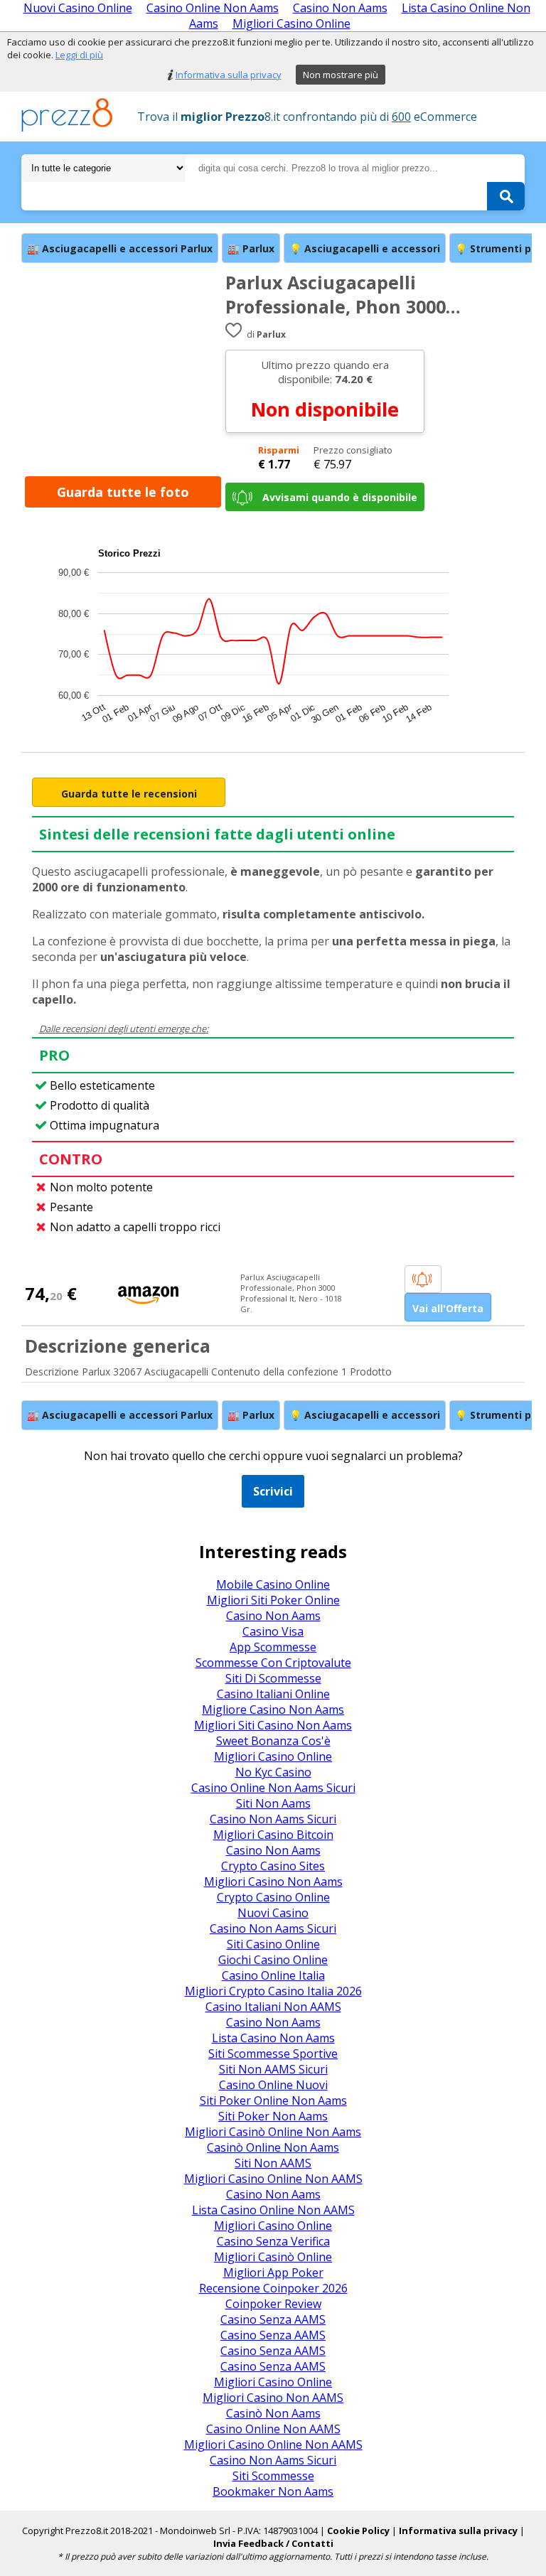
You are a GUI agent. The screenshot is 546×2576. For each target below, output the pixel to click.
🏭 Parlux (251, 248)
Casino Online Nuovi (273, 2085)
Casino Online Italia (273, 1975)
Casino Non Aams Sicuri (273, 1819)
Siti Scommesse (273, 2476)
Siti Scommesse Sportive (273, 2054)
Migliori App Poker (273, 2272)
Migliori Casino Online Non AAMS (273, 2179)
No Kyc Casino (273, 1772)
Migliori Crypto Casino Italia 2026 (273, 1991)
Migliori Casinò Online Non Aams (273, 2132)
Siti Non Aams (273, 1803)
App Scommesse (273, 1647)
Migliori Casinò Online (273, 2257)
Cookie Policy (358, 2531)
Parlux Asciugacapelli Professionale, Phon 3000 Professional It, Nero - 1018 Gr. (359, 294)
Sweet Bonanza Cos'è (273, 1741)
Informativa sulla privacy (229, 75)
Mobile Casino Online (273, 1584)
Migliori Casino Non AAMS (273, 2398)
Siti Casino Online (273, 1944)
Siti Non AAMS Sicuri (273, 2069)
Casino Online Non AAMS (273, 2429)
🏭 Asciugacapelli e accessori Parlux (120, 248)
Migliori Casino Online (291, 23)
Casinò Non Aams (273, 2413)
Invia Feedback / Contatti (273, 2543)
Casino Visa (273, 1631)
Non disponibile (325, 409)
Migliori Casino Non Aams (273, 1882)
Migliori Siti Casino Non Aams (273, 1725)
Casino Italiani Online (273, 1694)
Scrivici (273, 1491)
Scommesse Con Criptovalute (273, 1663)
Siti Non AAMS (273, 2163)
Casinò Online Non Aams (273, 2147)
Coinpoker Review (273, 2304)
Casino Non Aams (273, 1616)
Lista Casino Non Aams (273, 2038)
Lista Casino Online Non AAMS (273, 2210)
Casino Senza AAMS (273, 2319)
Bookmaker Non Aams (273, 2491)
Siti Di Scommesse (273, 1678)
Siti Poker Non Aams (273, 2116)
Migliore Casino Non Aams (273, 1710)
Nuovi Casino (273, 1913)
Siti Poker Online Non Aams (273, 2100)
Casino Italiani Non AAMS (273, 2007)
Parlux (271, 334)
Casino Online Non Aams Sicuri (273, 1788)
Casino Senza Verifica (273, 2241)
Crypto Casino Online (273, 1897)
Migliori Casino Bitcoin (273, 1835)
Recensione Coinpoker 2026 (273, 2288)
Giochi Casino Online (273, 1960)
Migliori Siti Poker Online (273, 1600)
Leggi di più (79, 55)
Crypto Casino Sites (273, 1866)
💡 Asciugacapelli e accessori (365, 248)
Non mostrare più (341, 75)
